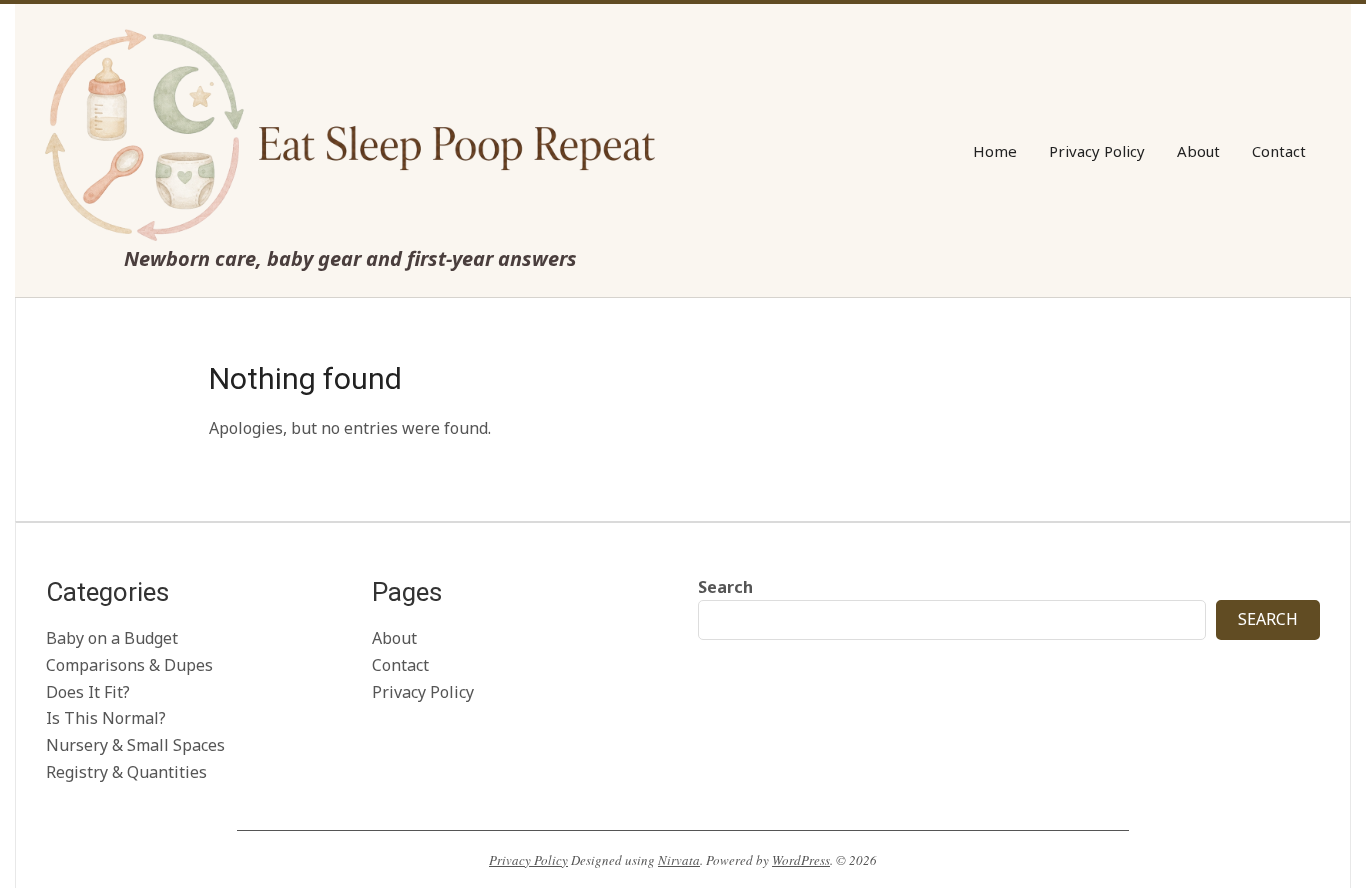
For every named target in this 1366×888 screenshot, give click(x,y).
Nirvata (679, 860)
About (394, 638)
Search (725, 587)
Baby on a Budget (112, 638)
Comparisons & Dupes (129, 665)
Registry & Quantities (126, 772)
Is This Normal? (106, 718)
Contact (400, 665)
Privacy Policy (423, 692)
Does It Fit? (88, 692)
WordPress (801, 860)
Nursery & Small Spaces (135, 745)
